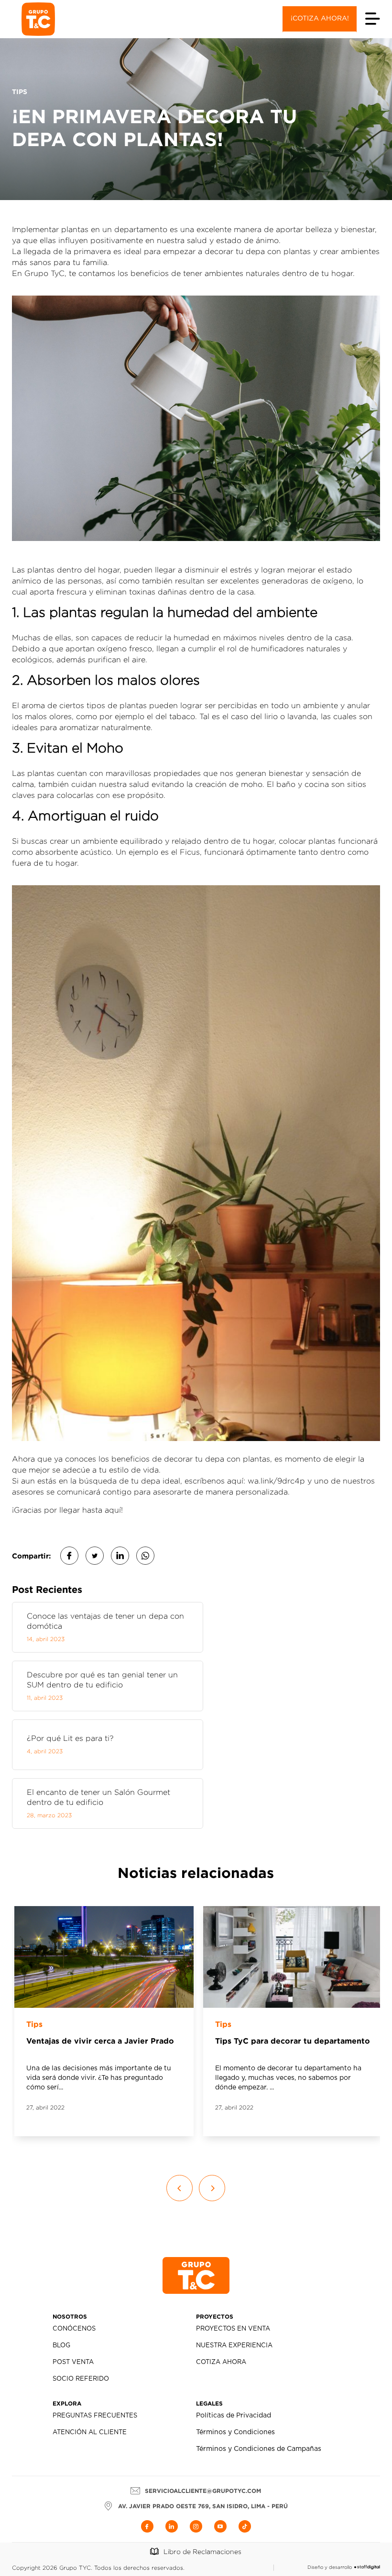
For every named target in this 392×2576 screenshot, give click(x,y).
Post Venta (73, 2362)
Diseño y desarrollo (330, 2567)
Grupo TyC (44, 273)
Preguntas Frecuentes (95, 2416)
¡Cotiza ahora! (320, 19)
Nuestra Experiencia (234, 2346)
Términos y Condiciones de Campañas (259, 2449)
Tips (34, 2024)
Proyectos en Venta (233, 2329)
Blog (61, 2346)
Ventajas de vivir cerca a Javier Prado (100, 2041)
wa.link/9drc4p (276, 1481)
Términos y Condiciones (235, 2432)
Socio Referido (81, 2379)
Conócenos (74, 2329)
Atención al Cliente (90, 2433)
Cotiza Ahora (221, 2362)
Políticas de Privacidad (234, 2416)
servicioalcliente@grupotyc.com (203, 2491)
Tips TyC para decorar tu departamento (293, 2041)
